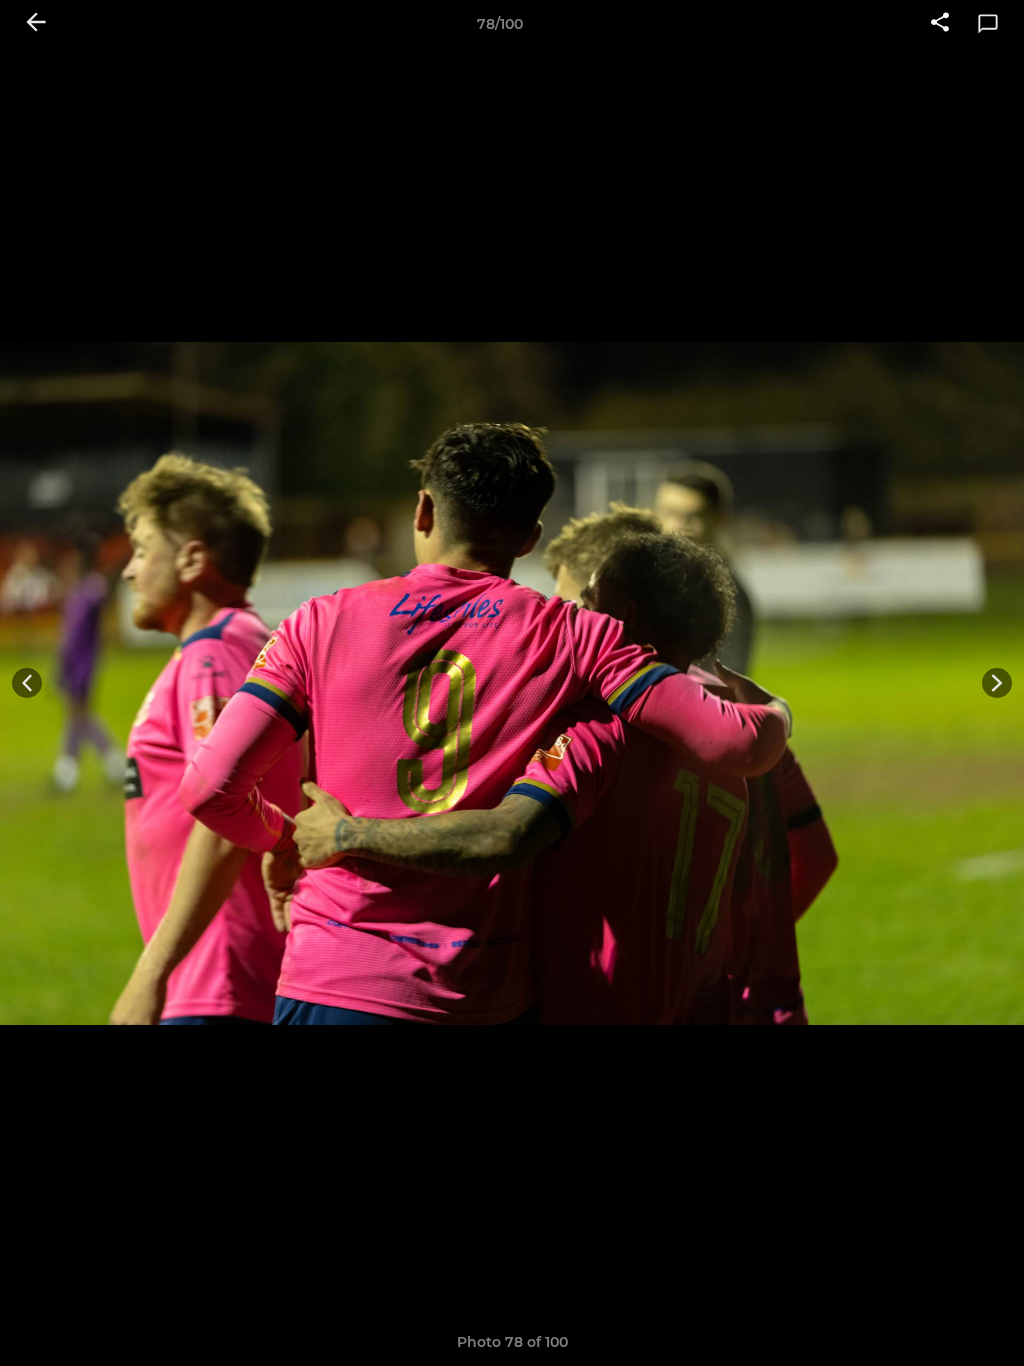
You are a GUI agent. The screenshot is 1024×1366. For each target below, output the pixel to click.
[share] (940, 24)
